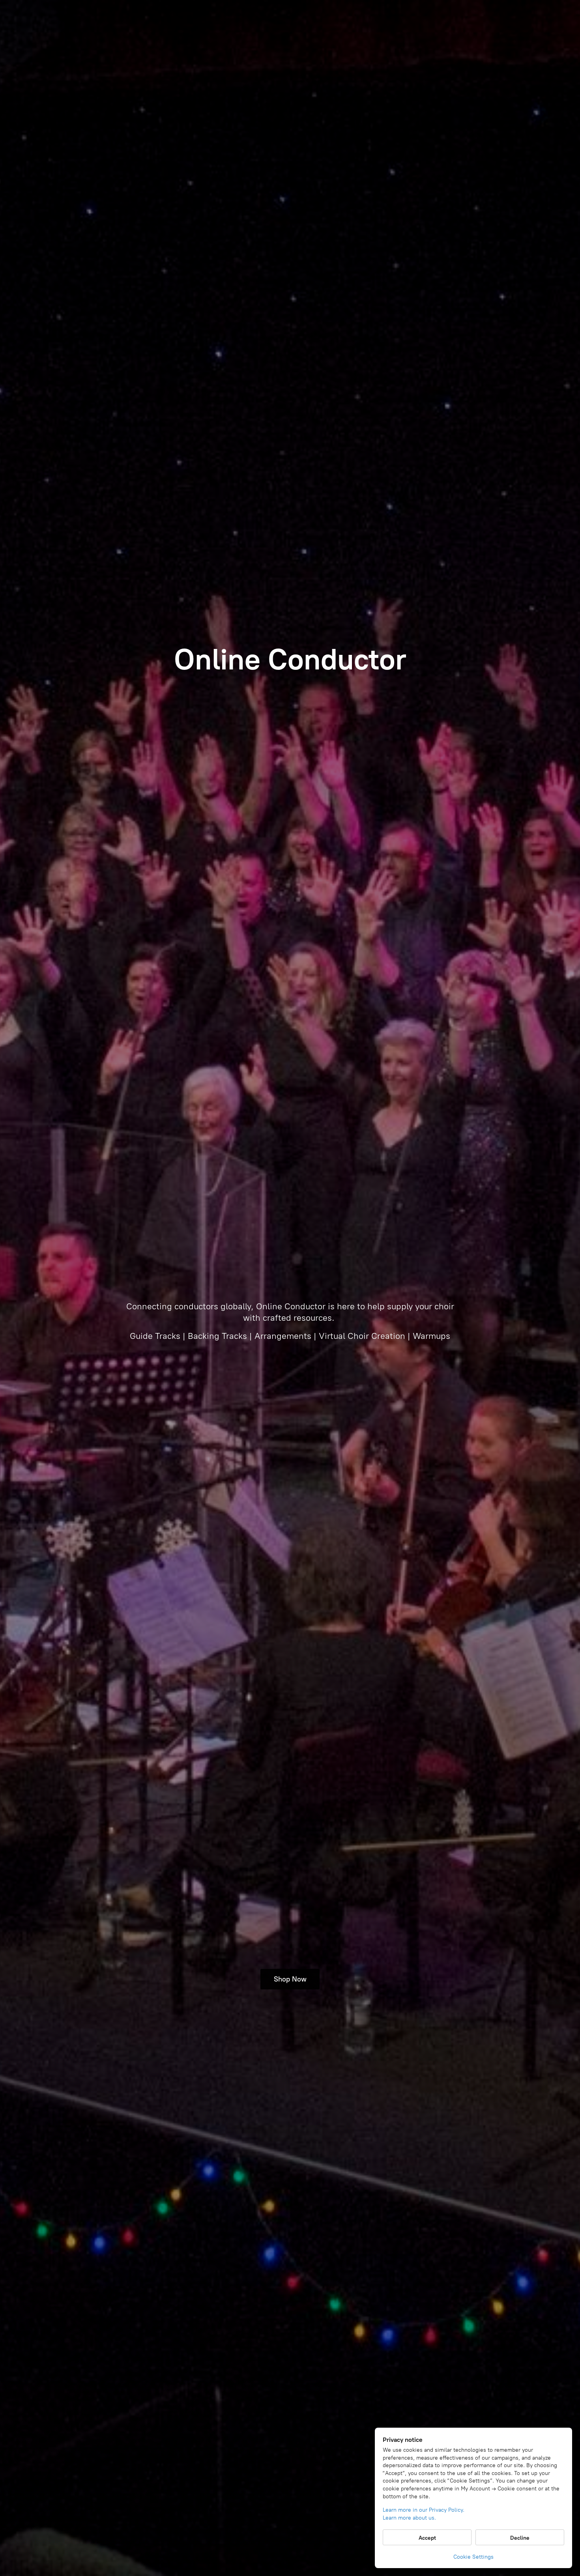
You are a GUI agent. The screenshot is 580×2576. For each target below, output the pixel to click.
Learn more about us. (409, 2518)
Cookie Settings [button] (473, 2557)
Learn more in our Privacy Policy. (424, 2510)
